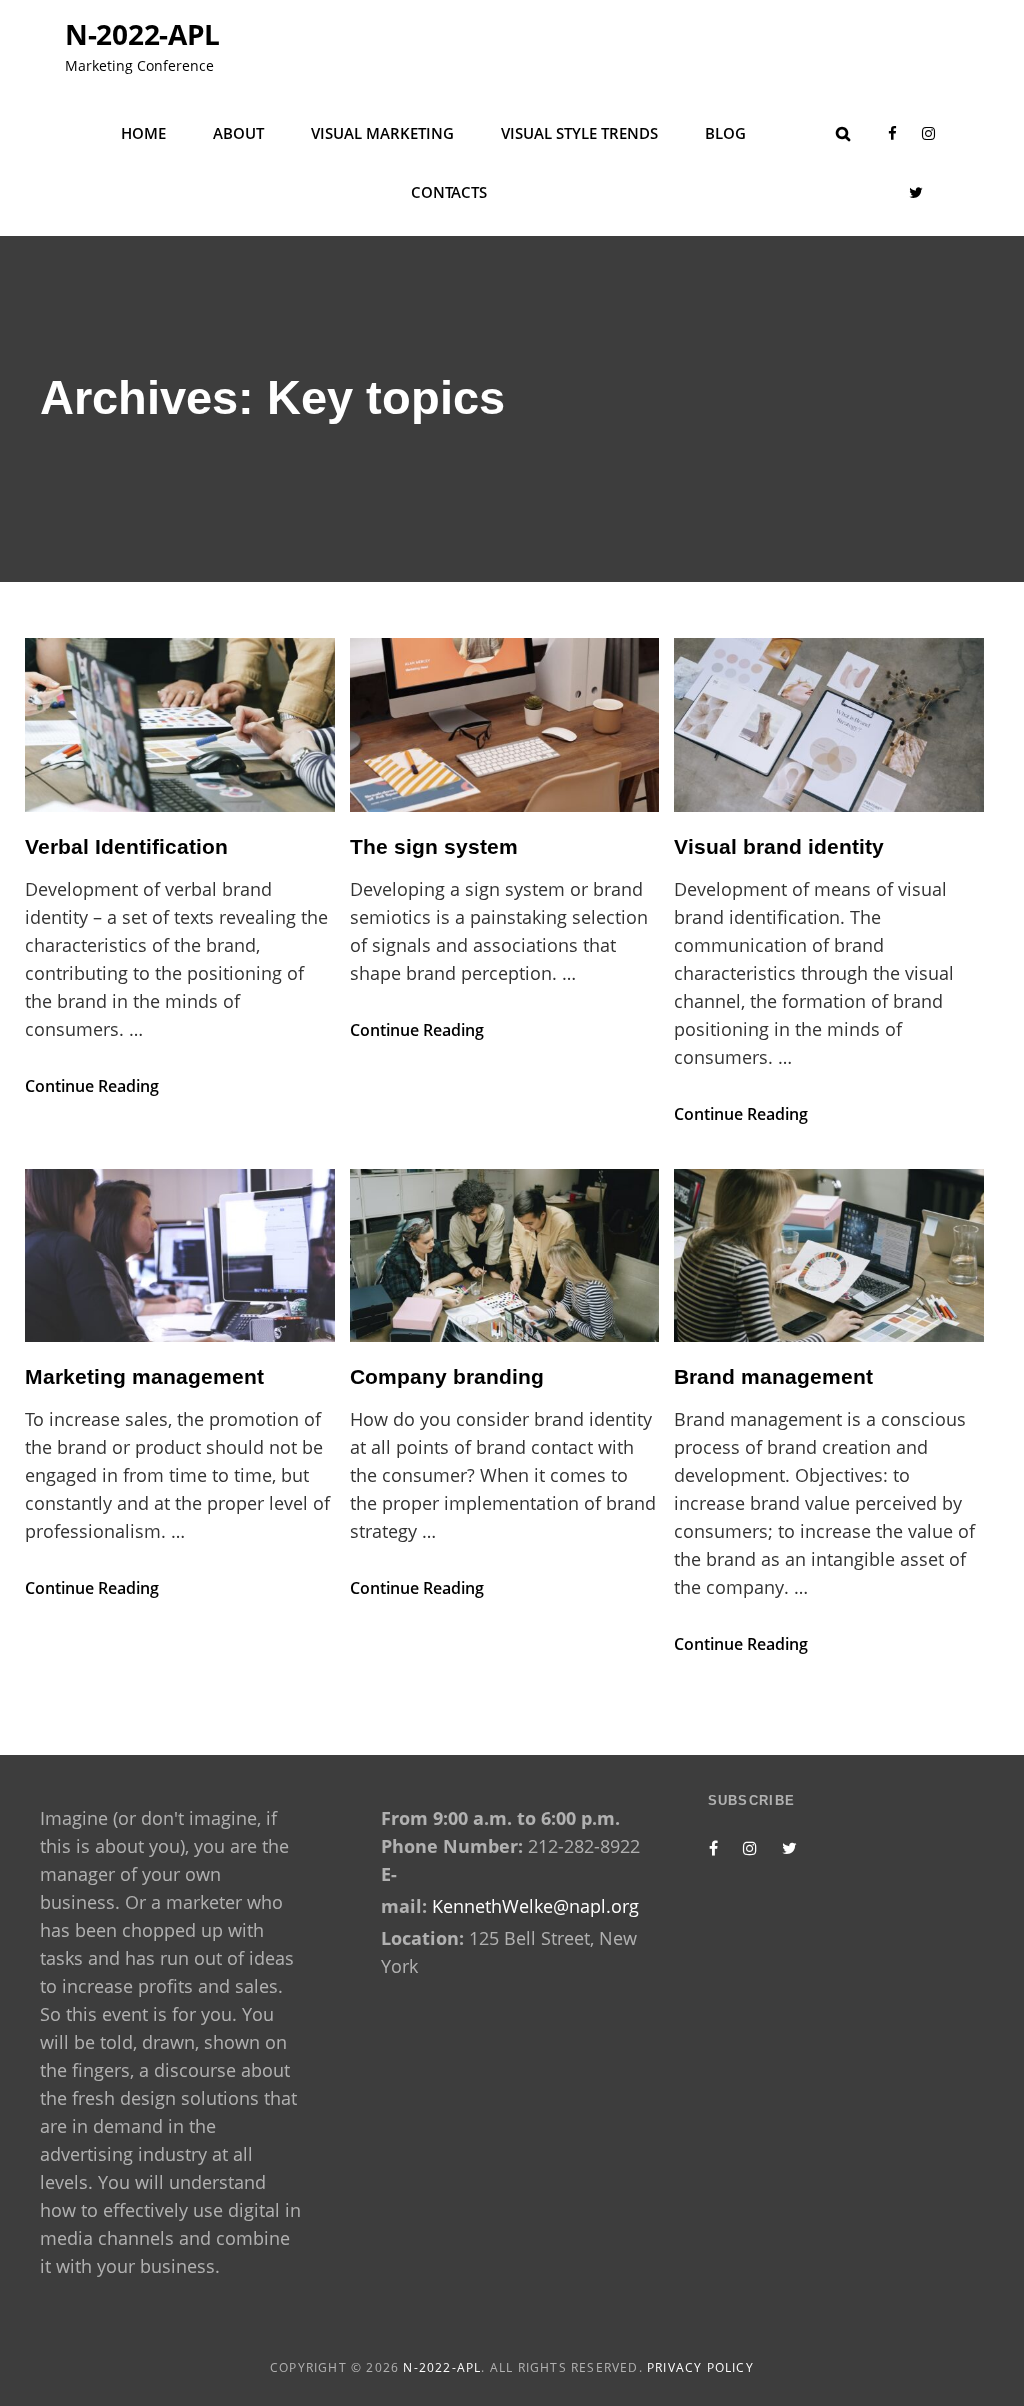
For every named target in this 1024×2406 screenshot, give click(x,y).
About (238, 133)
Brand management (773, 1376)
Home (143, 133)
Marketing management (144, 1376)
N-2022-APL (142, 34)
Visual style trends (579, 133)
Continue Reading (92, 1086)
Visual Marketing (382, 133)
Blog (725, 133)
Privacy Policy (700, 2367)
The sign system (434, 846)
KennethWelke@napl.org (535, 1906)
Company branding (447, 1376)
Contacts (449, 192)
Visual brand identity (779, 846)
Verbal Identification (126, 846)
